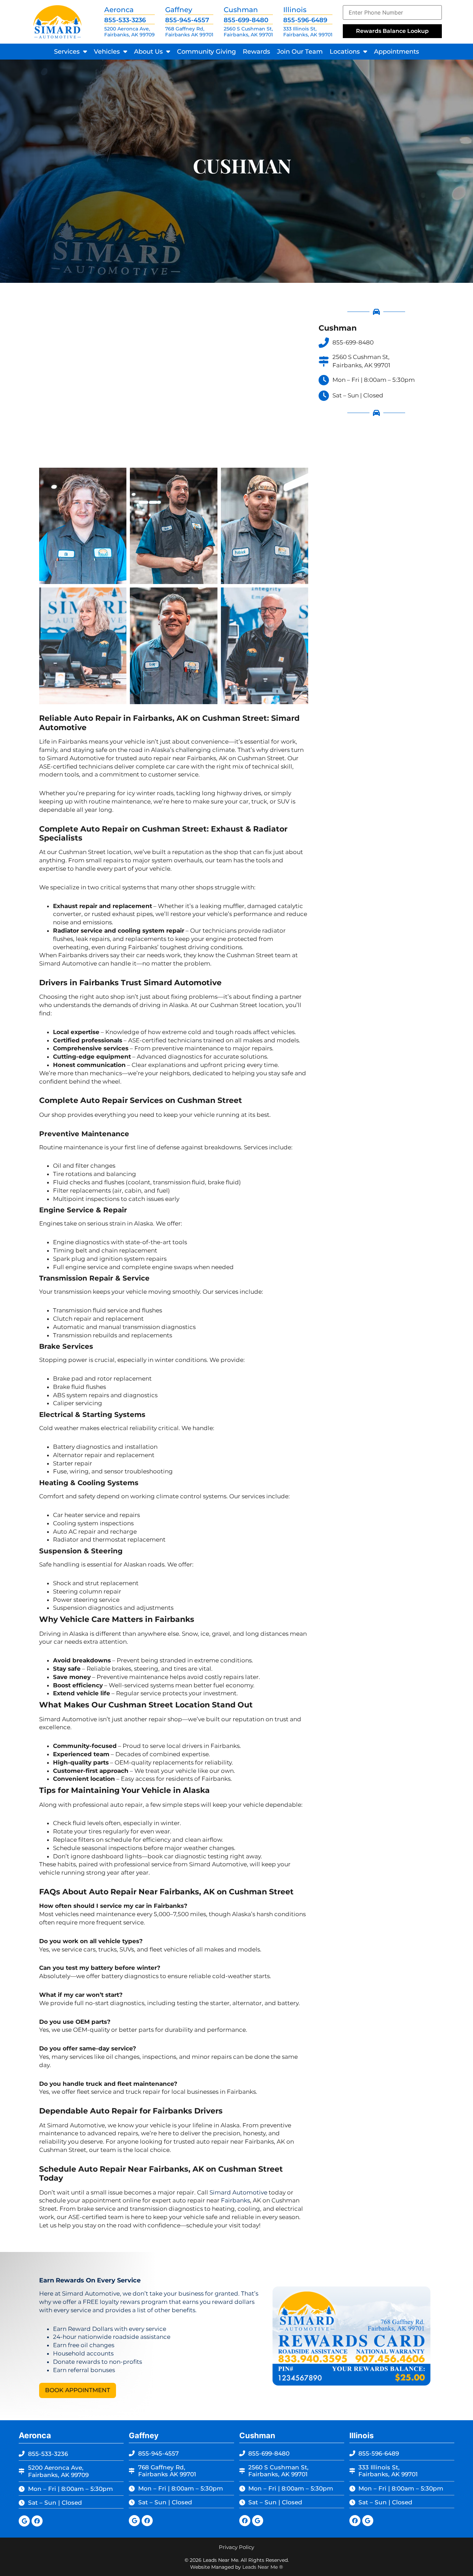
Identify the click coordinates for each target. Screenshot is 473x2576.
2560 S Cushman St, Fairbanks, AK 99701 (248, 32)
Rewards (256, 52)
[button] (78, 2390)
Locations (345, 52)
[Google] (24, 2521)
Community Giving (206, 52)
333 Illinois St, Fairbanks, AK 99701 (308, 32)
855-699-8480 (246, 20)
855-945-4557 (187, 20)
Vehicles (107, 52)
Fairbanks (235, 2200)
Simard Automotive (238, 2192)
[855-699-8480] (324, 343)
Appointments (396, 52)
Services (67, 52)
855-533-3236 (125, 20)
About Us (148, 52)
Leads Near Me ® (263, 2567)
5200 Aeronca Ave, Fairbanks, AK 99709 (130, 32)
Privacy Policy (237, 2547)
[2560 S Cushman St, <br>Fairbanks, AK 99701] (324, 361)
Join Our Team (300, 52)
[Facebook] (37, 2521)
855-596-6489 (305, 20)
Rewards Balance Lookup (392, 31)
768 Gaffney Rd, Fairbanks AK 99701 (189, 32)
